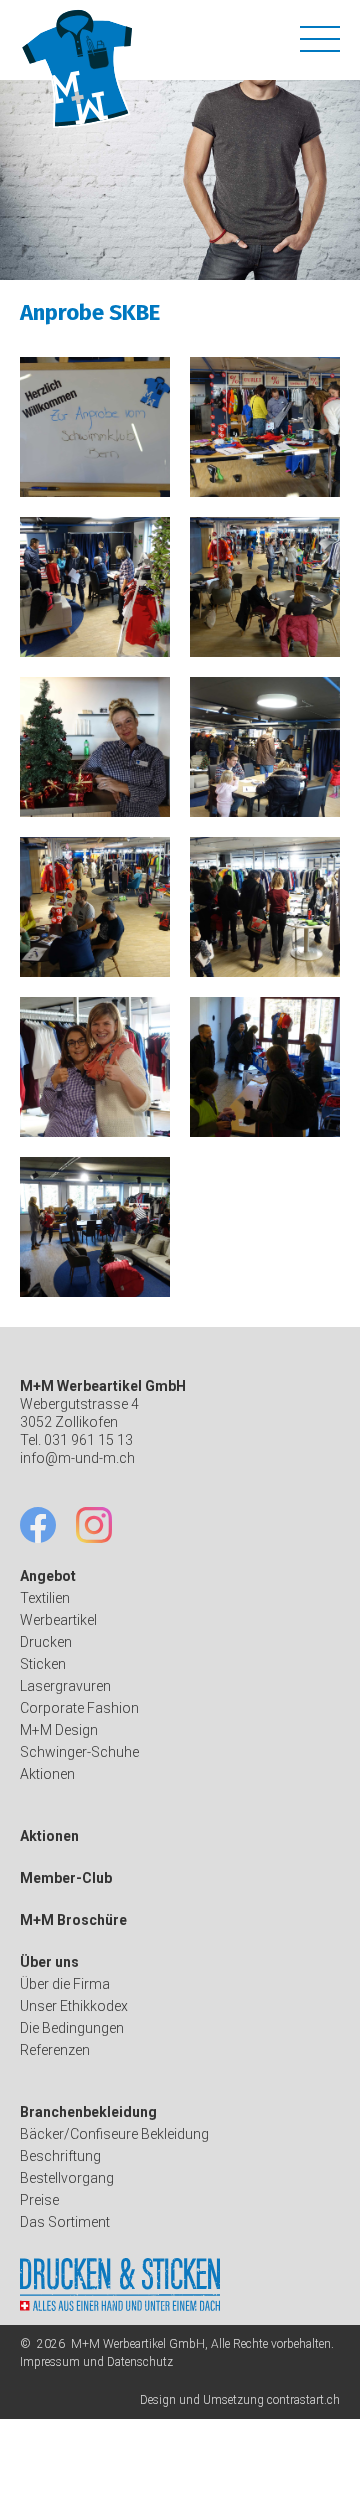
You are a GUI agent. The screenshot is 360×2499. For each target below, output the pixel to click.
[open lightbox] (95, 427)
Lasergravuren (65, 1686)
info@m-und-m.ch (77, 1458)
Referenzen (55, 2050)
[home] (80, 68)
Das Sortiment (65, 2222)
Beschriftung (60, 2156)
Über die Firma (65, 1984)
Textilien (45, 1598)
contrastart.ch (303, 2400)
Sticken (43, 1664)
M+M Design (59, 1730)
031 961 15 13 (88, 1440)
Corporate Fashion (79, 1708)
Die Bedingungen (72, 2028)
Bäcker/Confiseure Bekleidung (114, 2134)
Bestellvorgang (67, 2178)
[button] (320, 36)
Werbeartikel (58, 1620)
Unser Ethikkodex (74, 2006)
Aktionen (47, 1774)
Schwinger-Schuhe (79, 1752)
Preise (39, 2200)
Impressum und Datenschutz (96, 2362)
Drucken (46, 1642)
